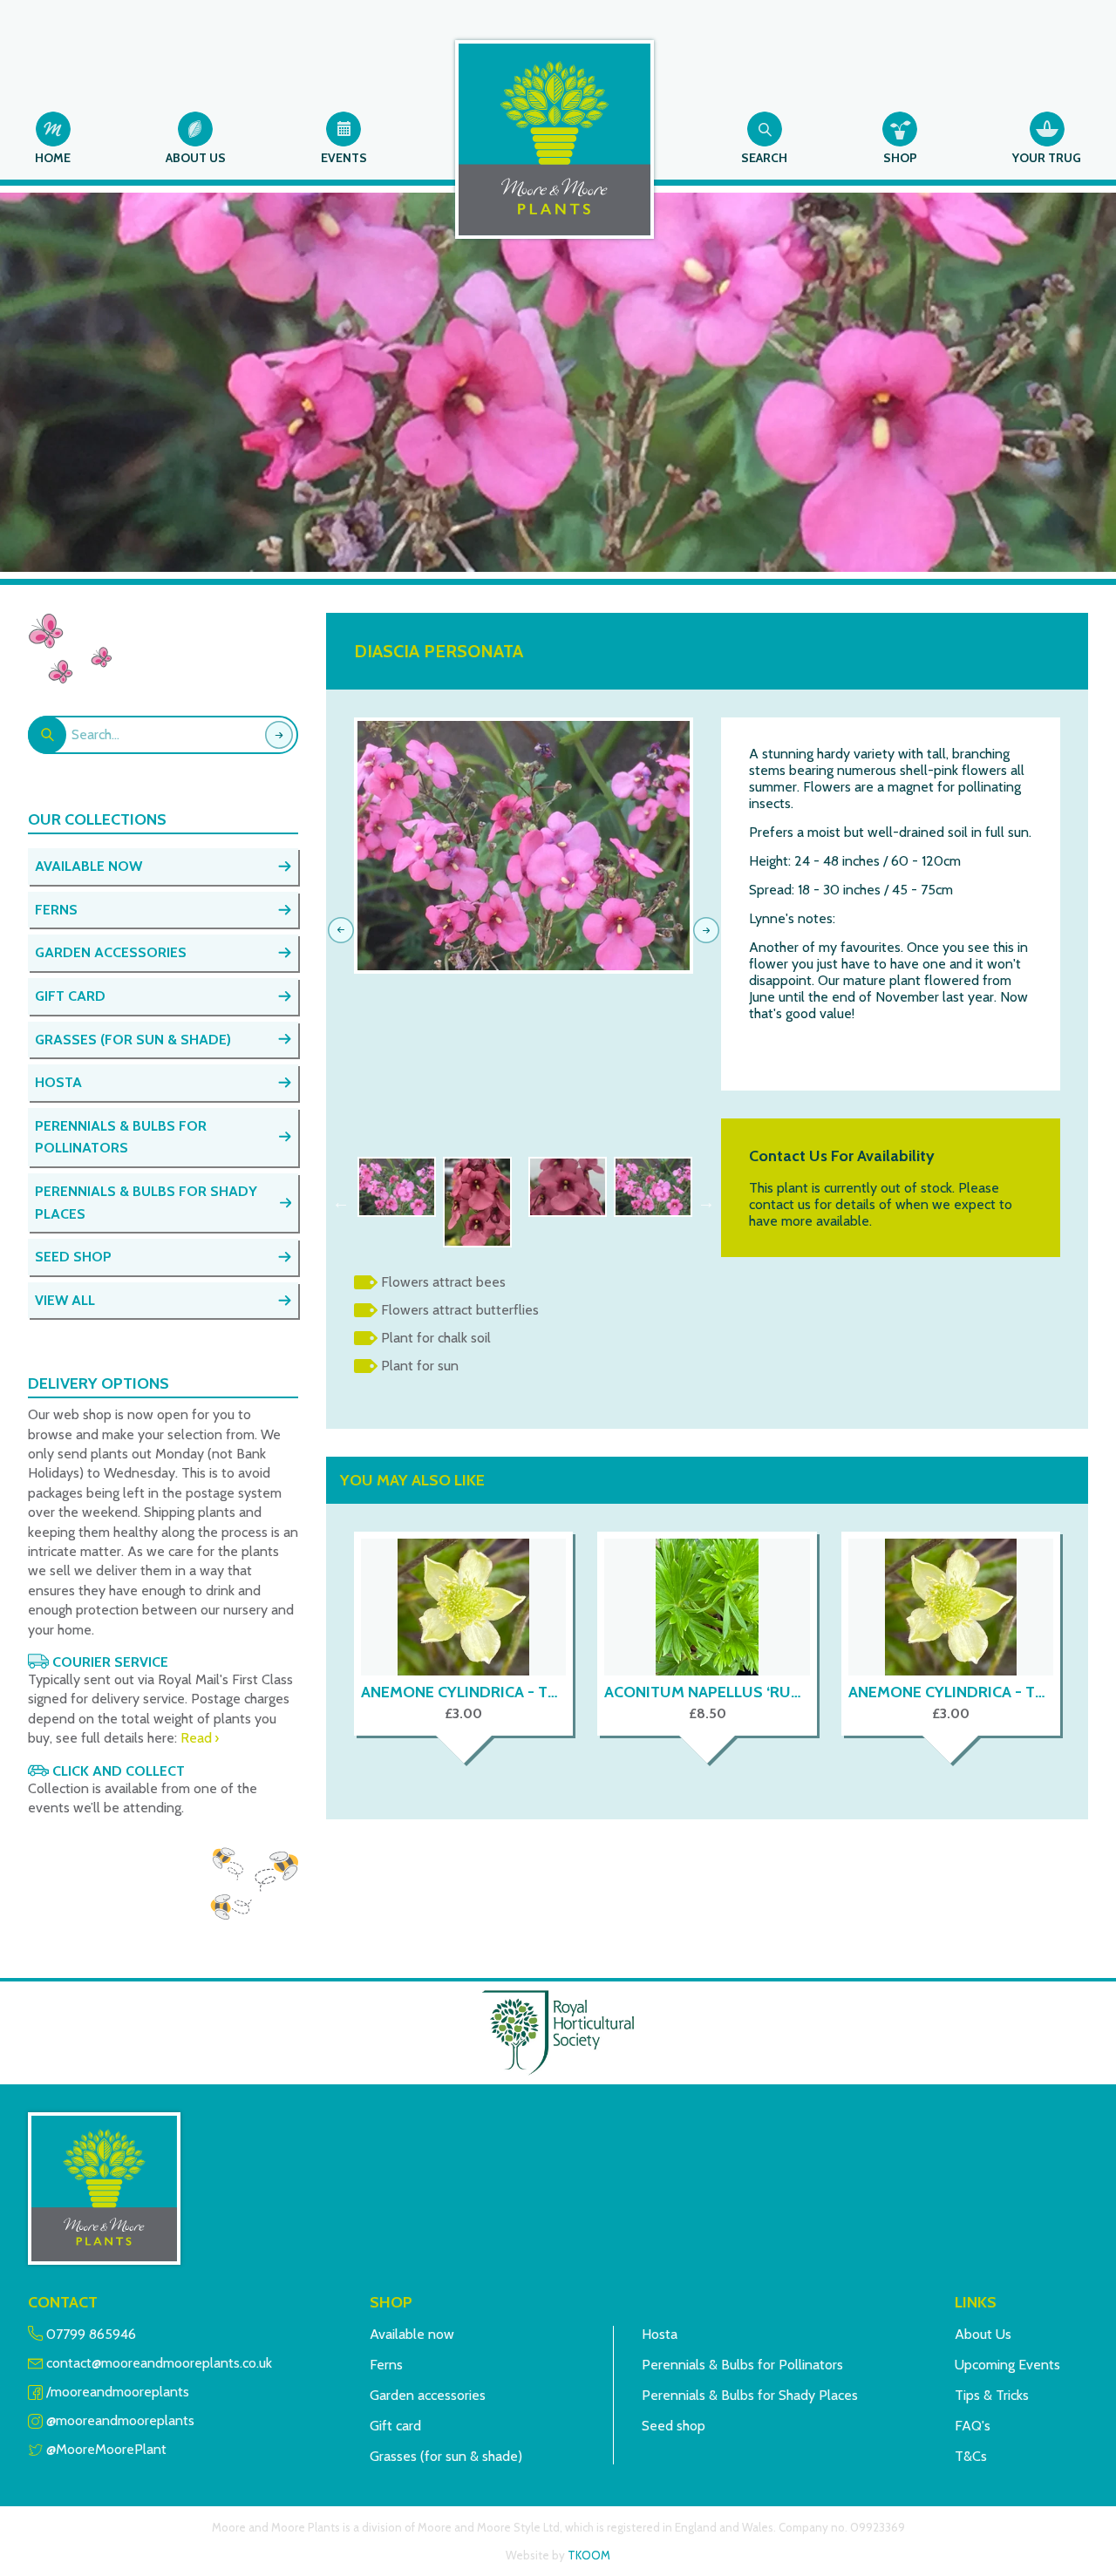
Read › (200, 1738)
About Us (983, 2334)
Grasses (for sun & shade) (446, 2456)
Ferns (386, 2365)
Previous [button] (341, 1202)
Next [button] (706, 1202)
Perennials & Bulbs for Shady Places (750, 2395)
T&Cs (971, 2456)
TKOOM (589, 2555)
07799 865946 (91, 2334)
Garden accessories (428, 2395)
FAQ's (973, 2426)
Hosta (660, 2334)
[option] (524, 846)
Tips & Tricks (992, 2395)
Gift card (395, 2426)
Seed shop (674, 2426)
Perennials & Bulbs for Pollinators (742, 2365)
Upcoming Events (1007, 2365)
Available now (412, 2334)
